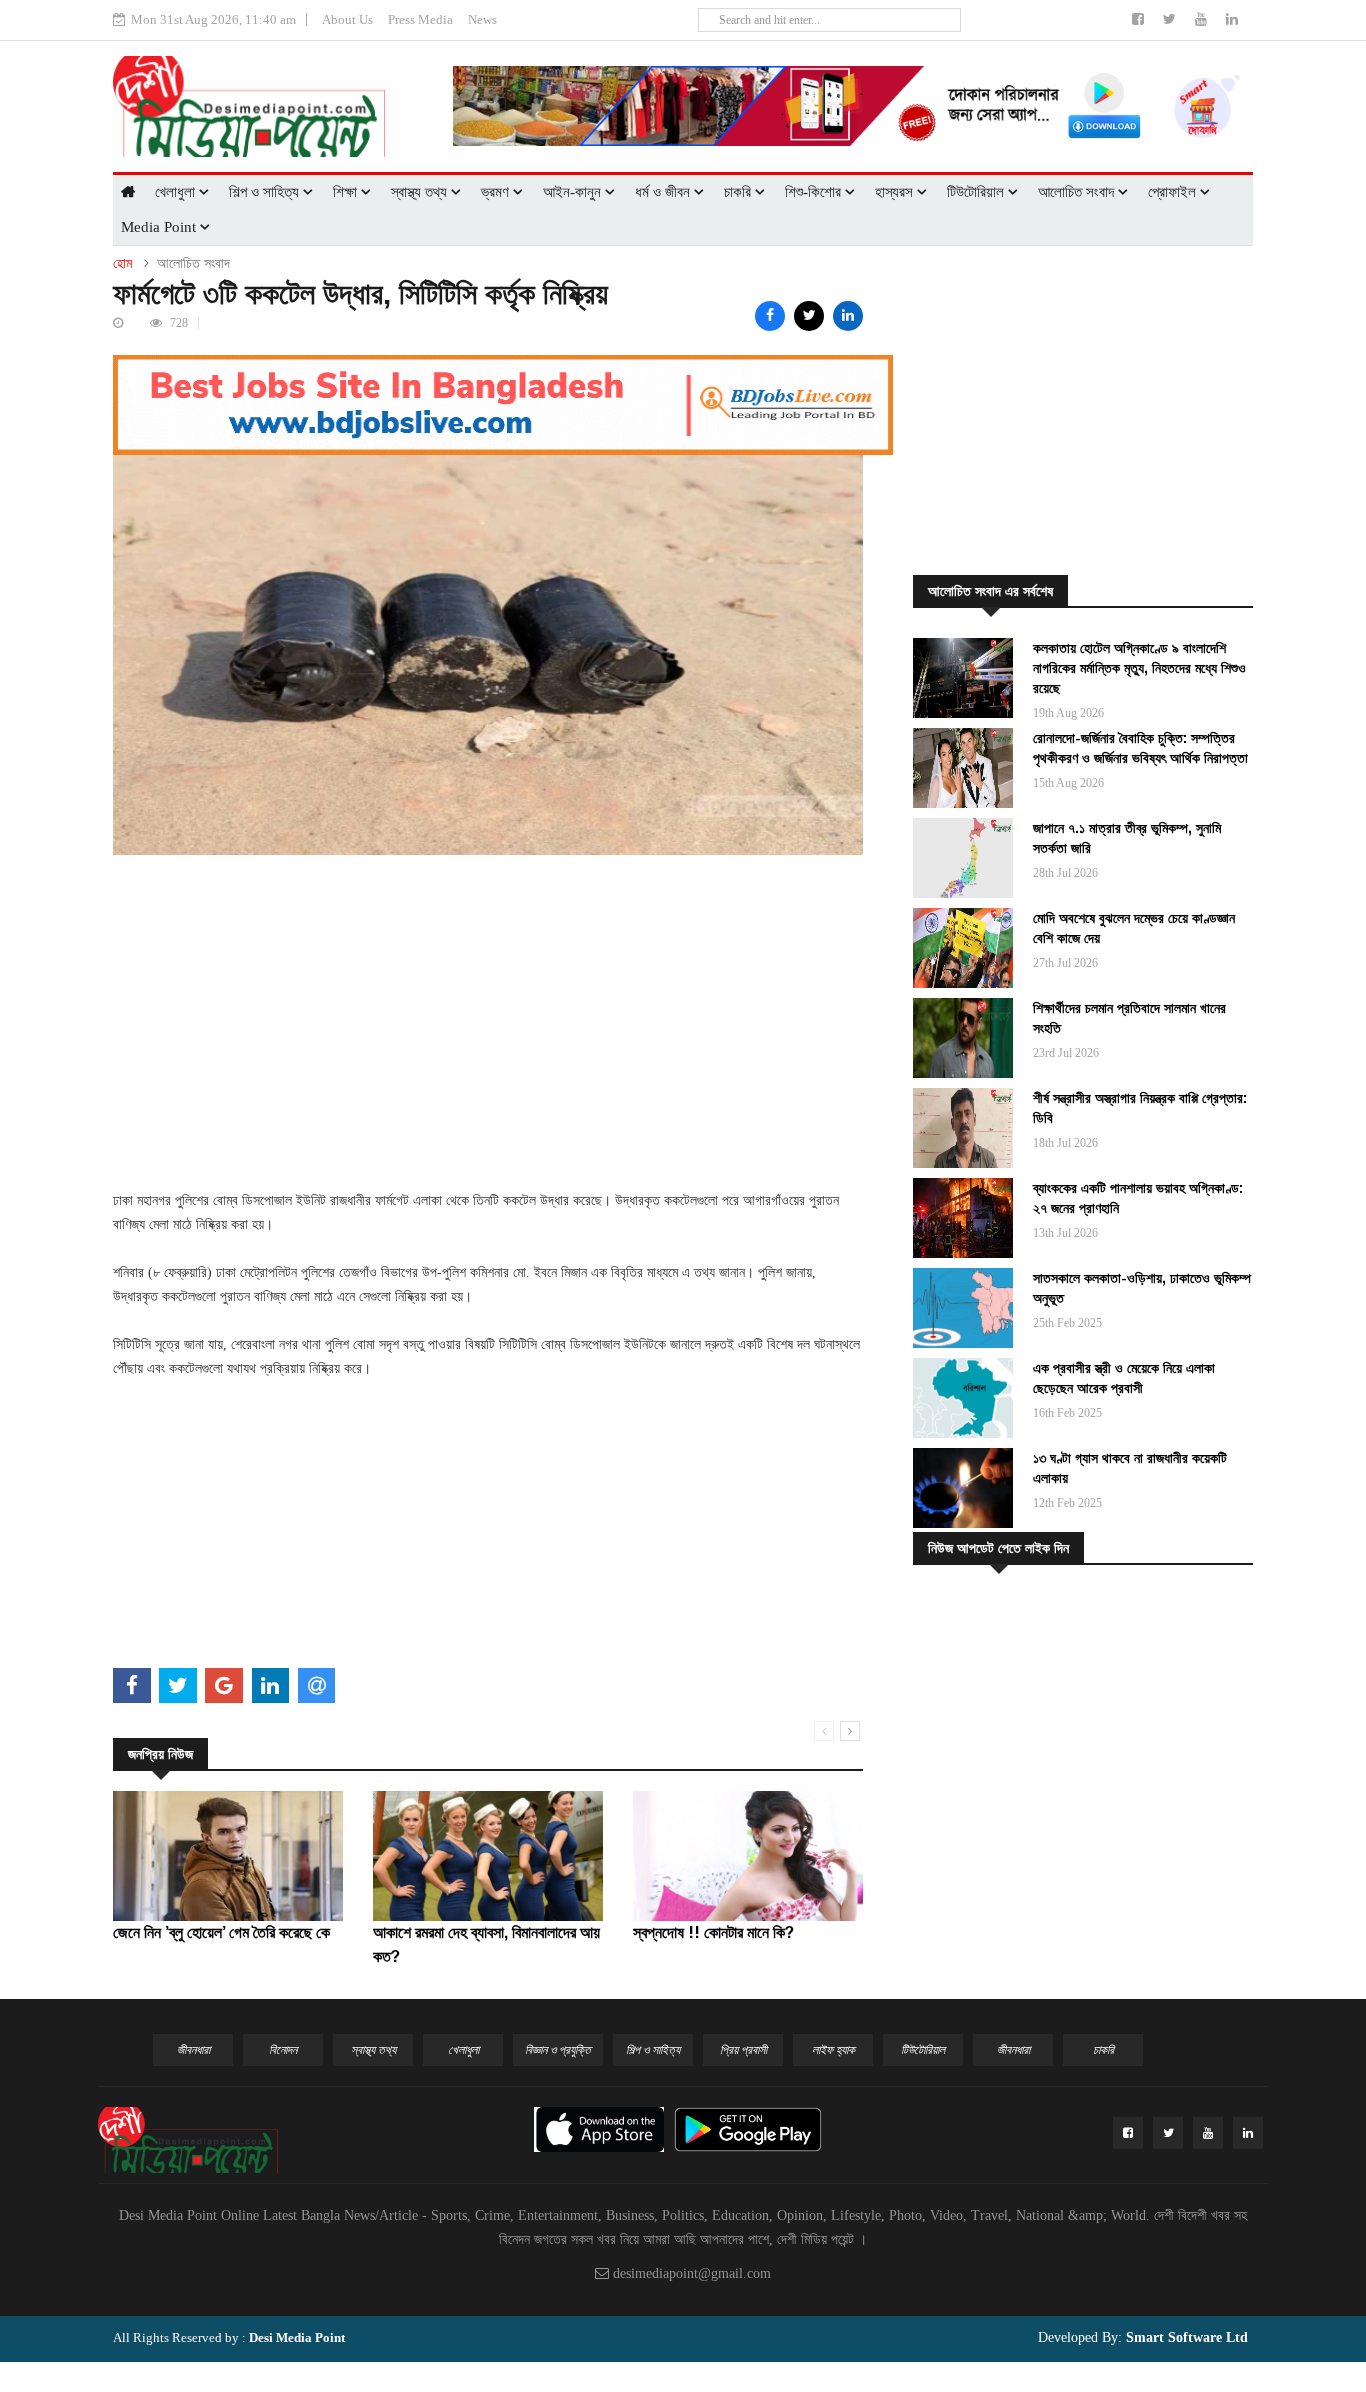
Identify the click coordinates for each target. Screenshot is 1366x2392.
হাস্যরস (896, 192)
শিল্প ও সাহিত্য (266, 192)
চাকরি (739, 192)
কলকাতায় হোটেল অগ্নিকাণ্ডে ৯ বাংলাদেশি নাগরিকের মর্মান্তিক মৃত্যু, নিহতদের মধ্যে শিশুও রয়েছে (1139, 668)
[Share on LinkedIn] (848, 316)
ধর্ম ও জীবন (664, 192)
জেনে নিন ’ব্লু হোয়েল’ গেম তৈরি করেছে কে (221, 1932)
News (482, 19)
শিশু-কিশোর (815, 192)
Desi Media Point (297, 2337)
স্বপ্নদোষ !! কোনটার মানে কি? (713, 1932)
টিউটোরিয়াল (977, 192)
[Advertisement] (488, 995)
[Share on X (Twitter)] (809, 316)
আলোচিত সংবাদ (1078, 192)
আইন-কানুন (574, 192)
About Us (347, 19)
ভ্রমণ (497, 192)
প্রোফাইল (1174, 192)
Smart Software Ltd (1185, 2337)
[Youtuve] (1203, 19)
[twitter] (1171, 19)
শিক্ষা (347, 192)
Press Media (420, 19)
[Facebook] (1140, 19)
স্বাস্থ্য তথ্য (421, 192)
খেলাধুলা (177, 192)
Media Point (160, 227)
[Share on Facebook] (770, 316)
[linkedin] (1232, 19)
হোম (122, 263)
